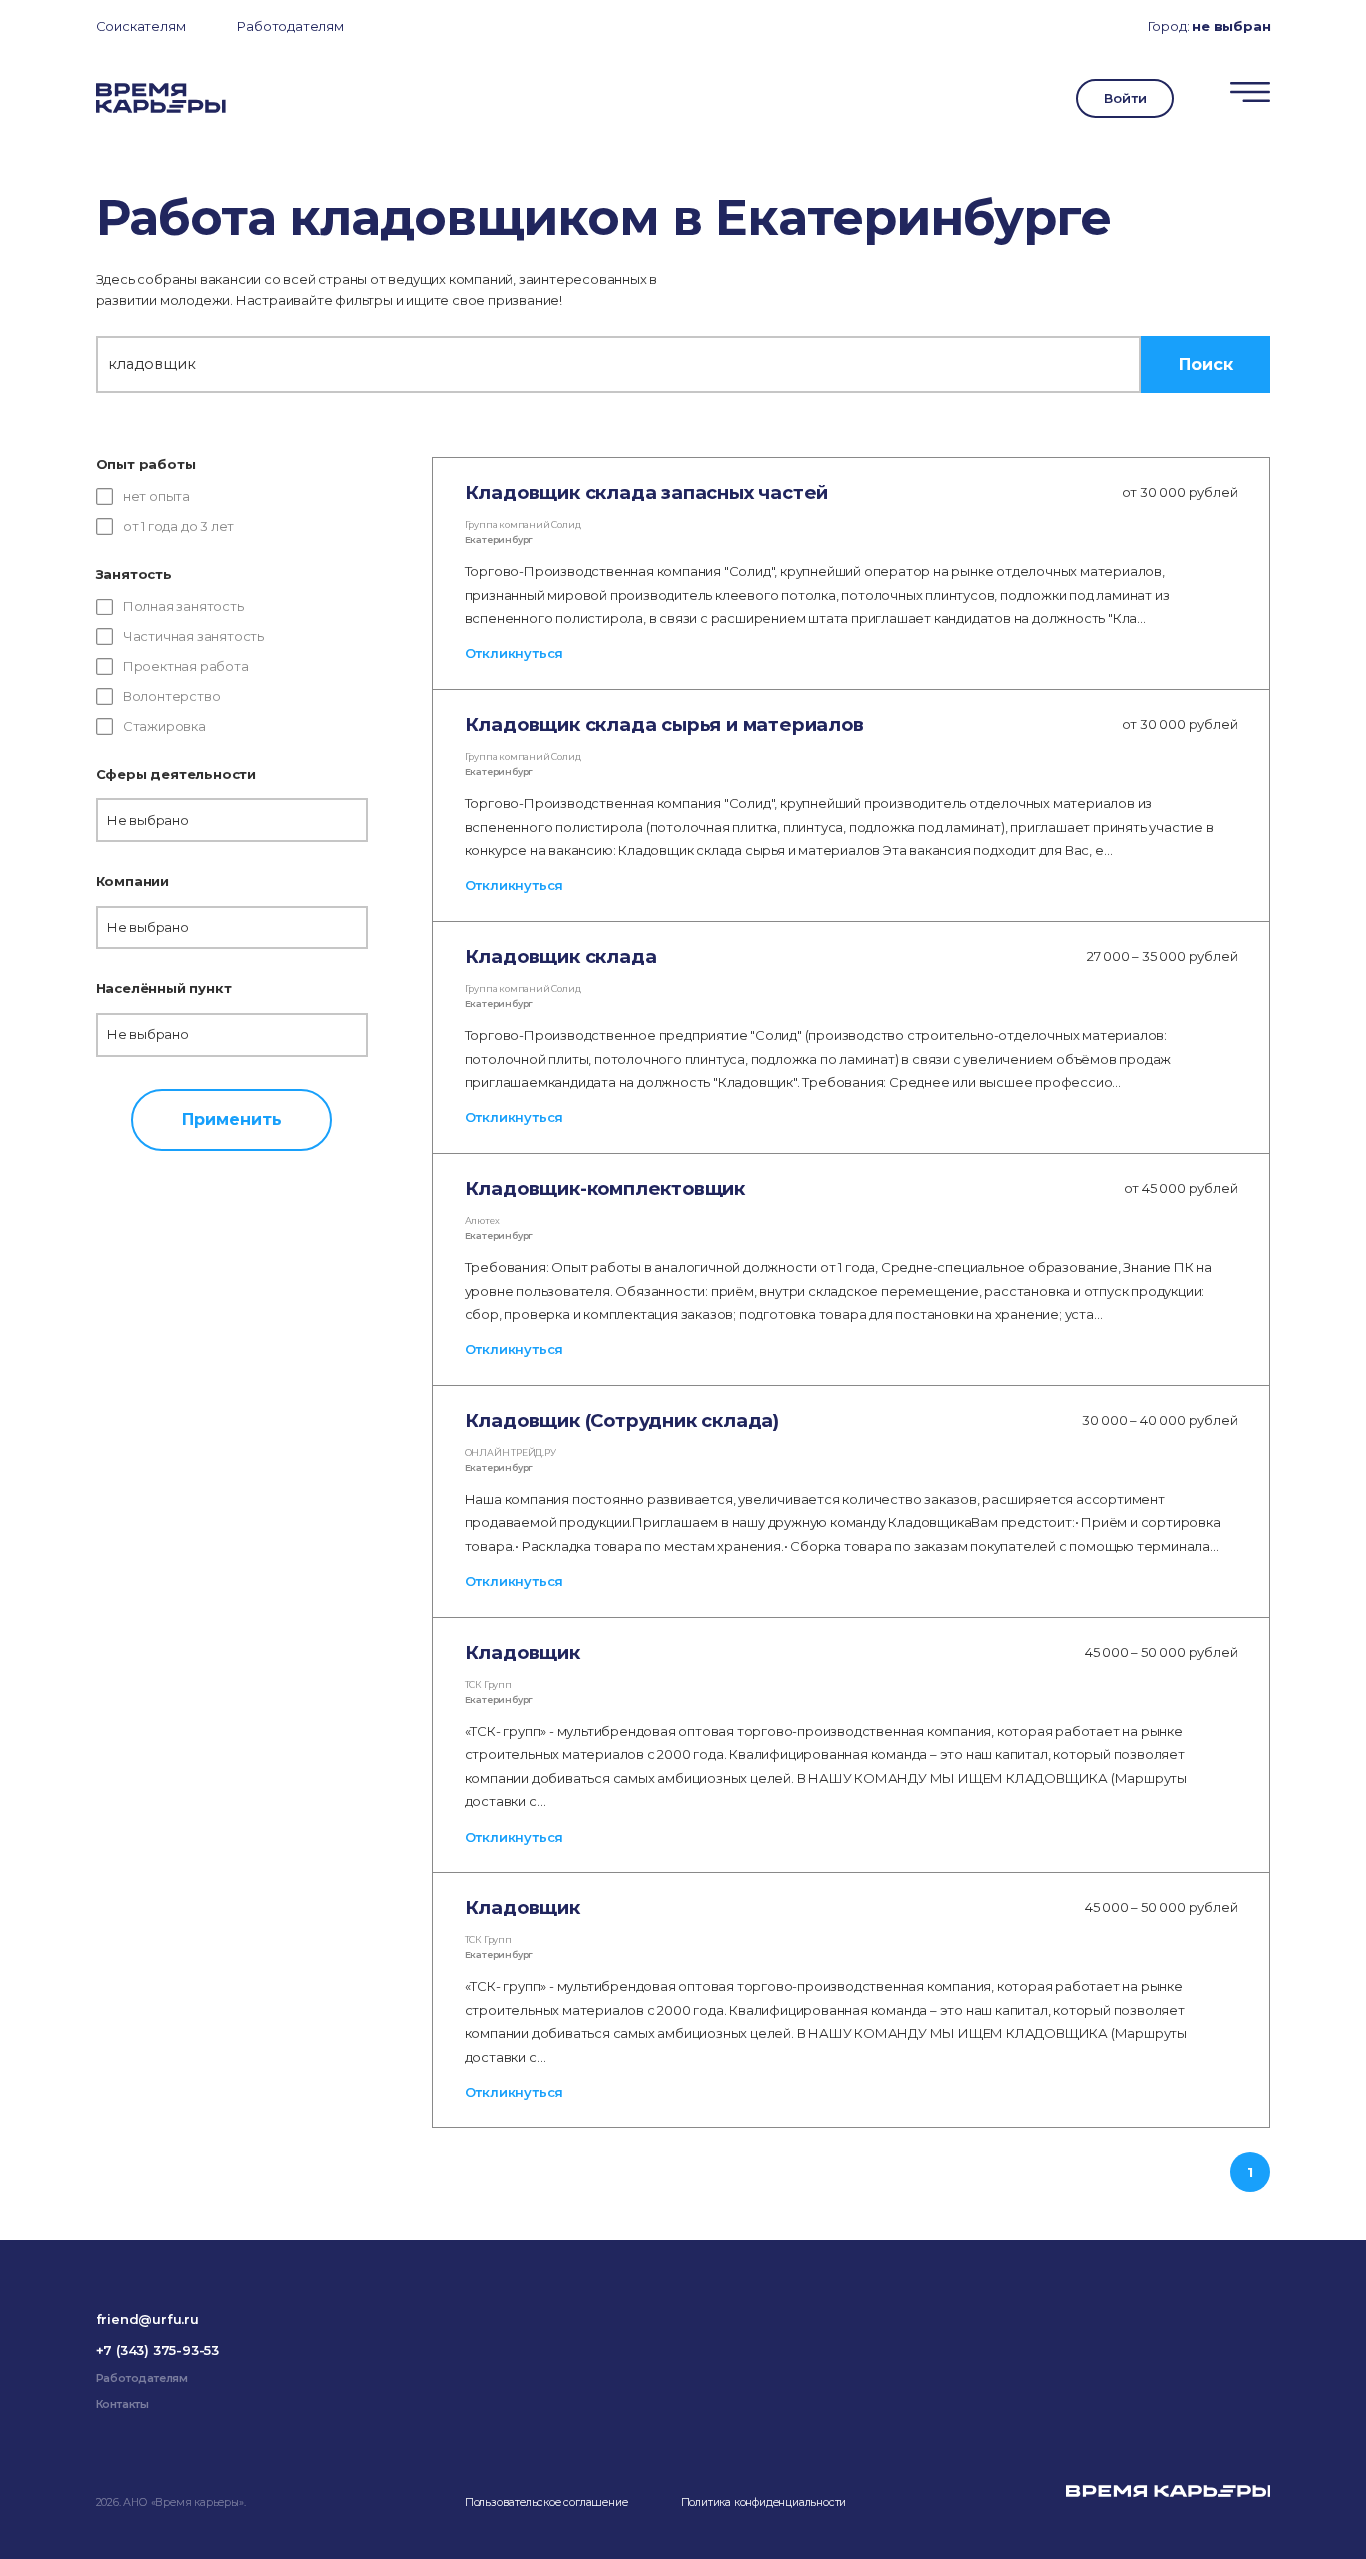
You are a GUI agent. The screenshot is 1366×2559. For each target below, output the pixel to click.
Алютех (482, 1220)
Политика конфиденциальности (764, 2502)
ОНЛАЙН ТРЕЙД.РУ (510, 1452)
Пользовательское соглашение (546, 2502)
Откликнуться (514, 653)
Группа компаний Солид (523, 524)
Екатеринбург (499, 539)
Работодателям (290, 26)
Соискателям (141, 26)
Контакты (122, 2404)
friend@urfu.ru (147, 2319)
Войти (1125, 98)
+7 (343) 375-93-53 (157, 2350)
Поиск (1206, 364)
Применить (232, 1119)
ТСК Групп (488, 1684)
